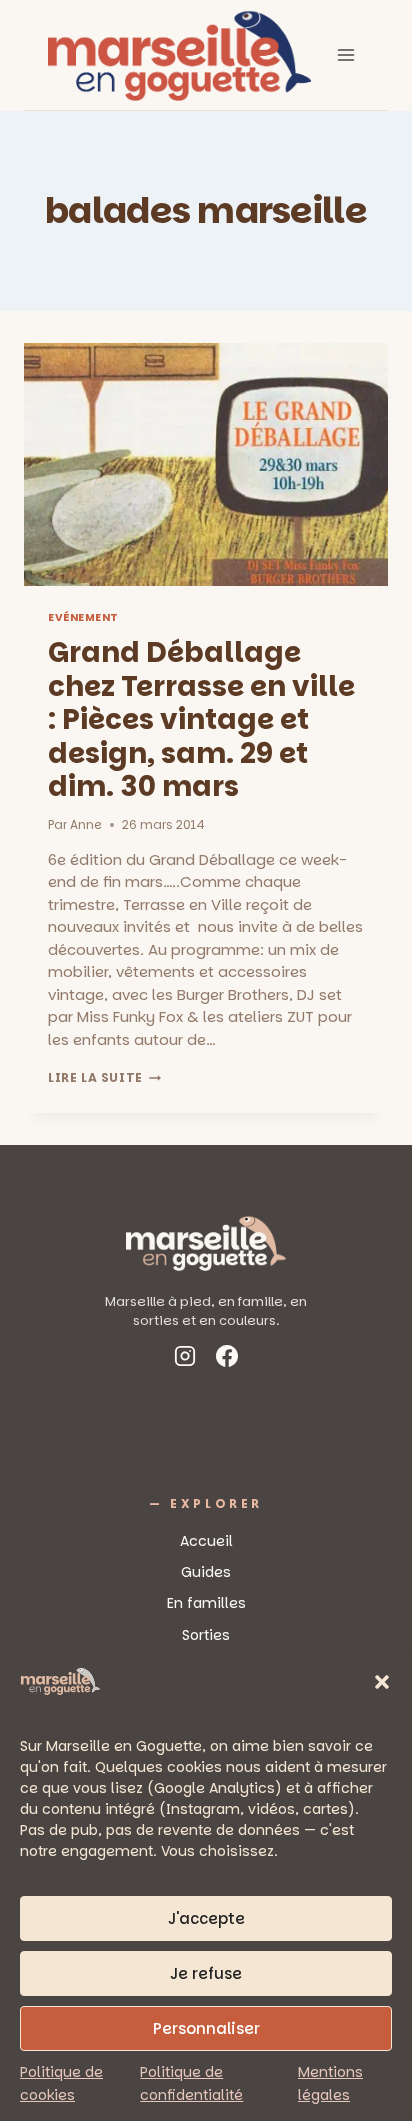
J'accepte (206, 1918)
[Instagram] (185, 1359)
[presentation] (206, 464)
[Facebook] (227, 1359)
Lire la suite (104, 1077)
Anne (86, 824)
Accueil (206, 1541)
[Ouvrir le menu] (345, 54)
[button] (382, 1682)
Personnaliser (206, 2028)
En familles (206, 1603)
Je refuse (206, 1973)
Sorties (206, 1635)
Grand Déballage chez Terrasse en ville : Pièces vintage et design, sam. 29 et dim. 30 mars (201, 719)
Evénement (83, 617)
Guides (206, 1572)
